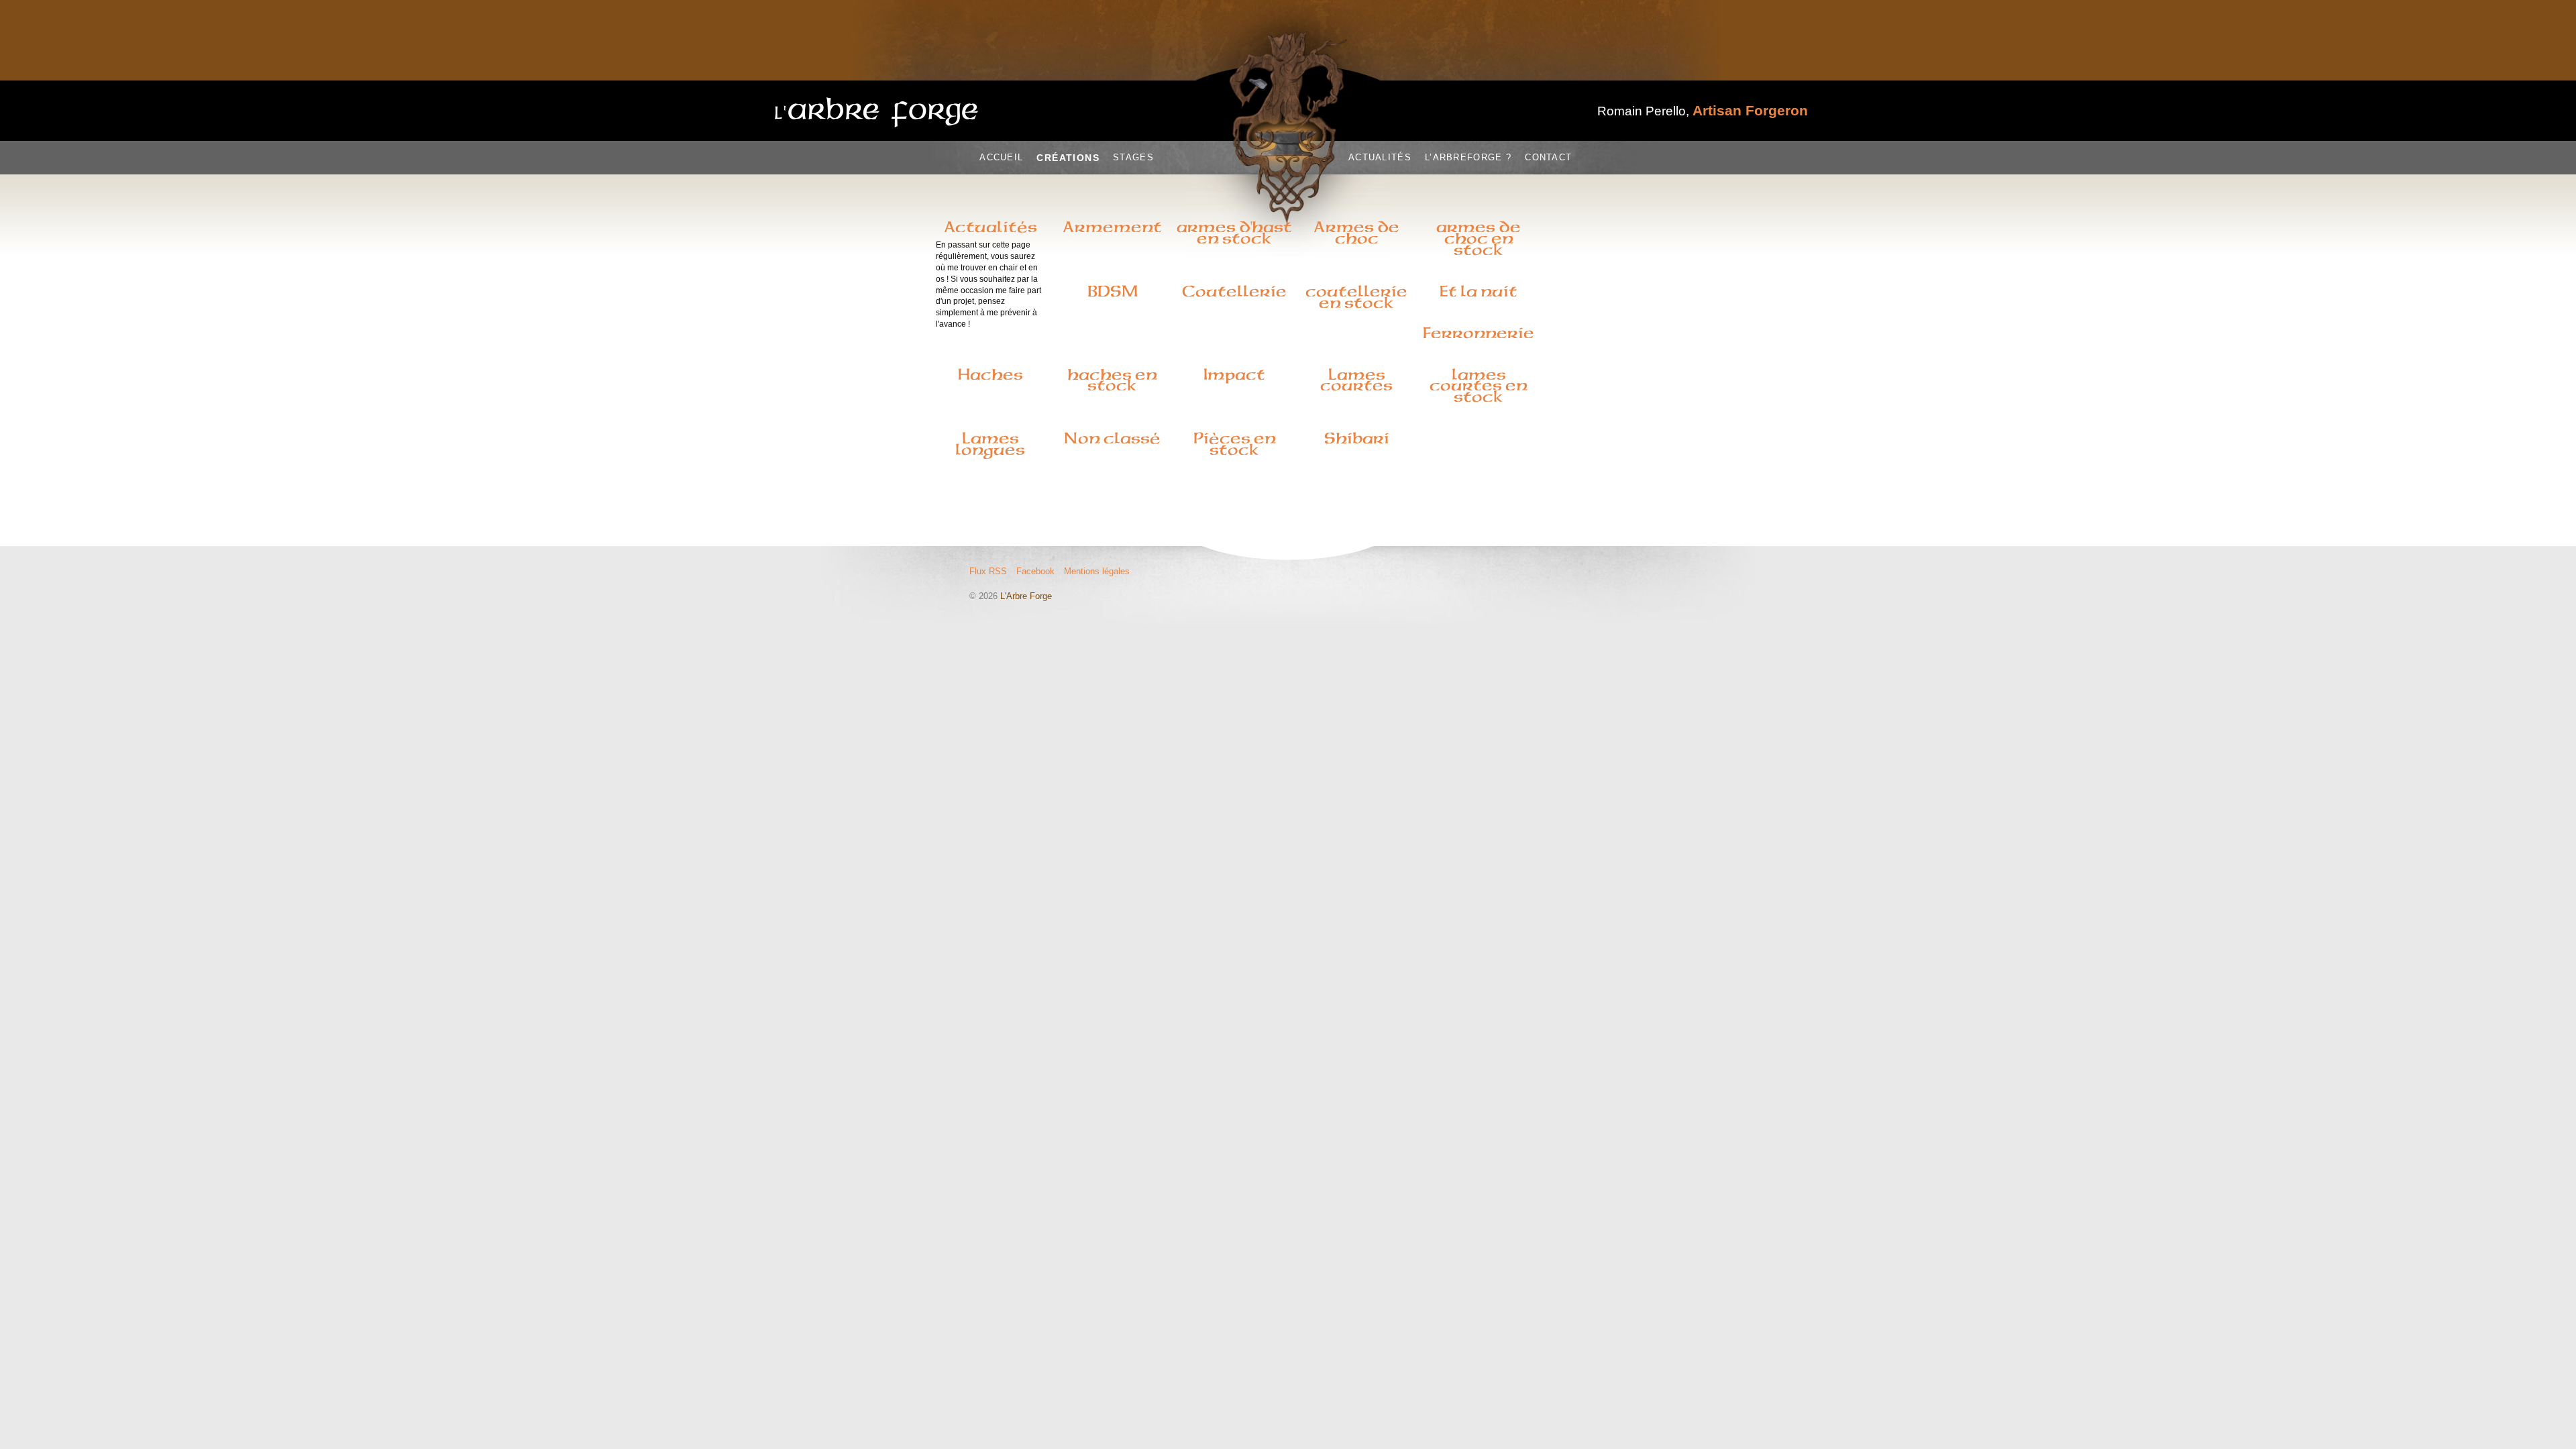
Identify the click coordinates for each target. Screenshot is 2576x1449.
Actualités (1380, 157)
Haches (990, 374)
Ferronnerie (1479, 333)
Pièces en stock (1235, 444)
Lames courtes (1356, 380)
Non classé (1112, 438)
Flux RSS (988, 571)
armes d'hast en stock (1234, 232)
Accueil (1001, 157)
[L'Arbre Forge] (877, 112)
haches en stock (1112, 380)
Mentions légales (1097, 571)
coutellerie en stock (1356, 297)
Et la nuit (1479, 291)
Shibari (1357, 438)
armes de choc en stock (1479, 238)
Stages (1133, 157)
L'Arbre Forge (1026, 596)
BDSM (1113, 291)
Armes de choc (1356, 232)
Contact (1548, 157)
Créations (1068, 158)
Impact (1234, 374)
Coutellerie (1234, 291)
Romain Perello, (1703, 111)
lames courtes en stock (1479, 386)
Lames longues (990, 444)
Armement (1112, 227)
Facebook (1035, 571)
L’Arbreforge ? (1468, 157)
